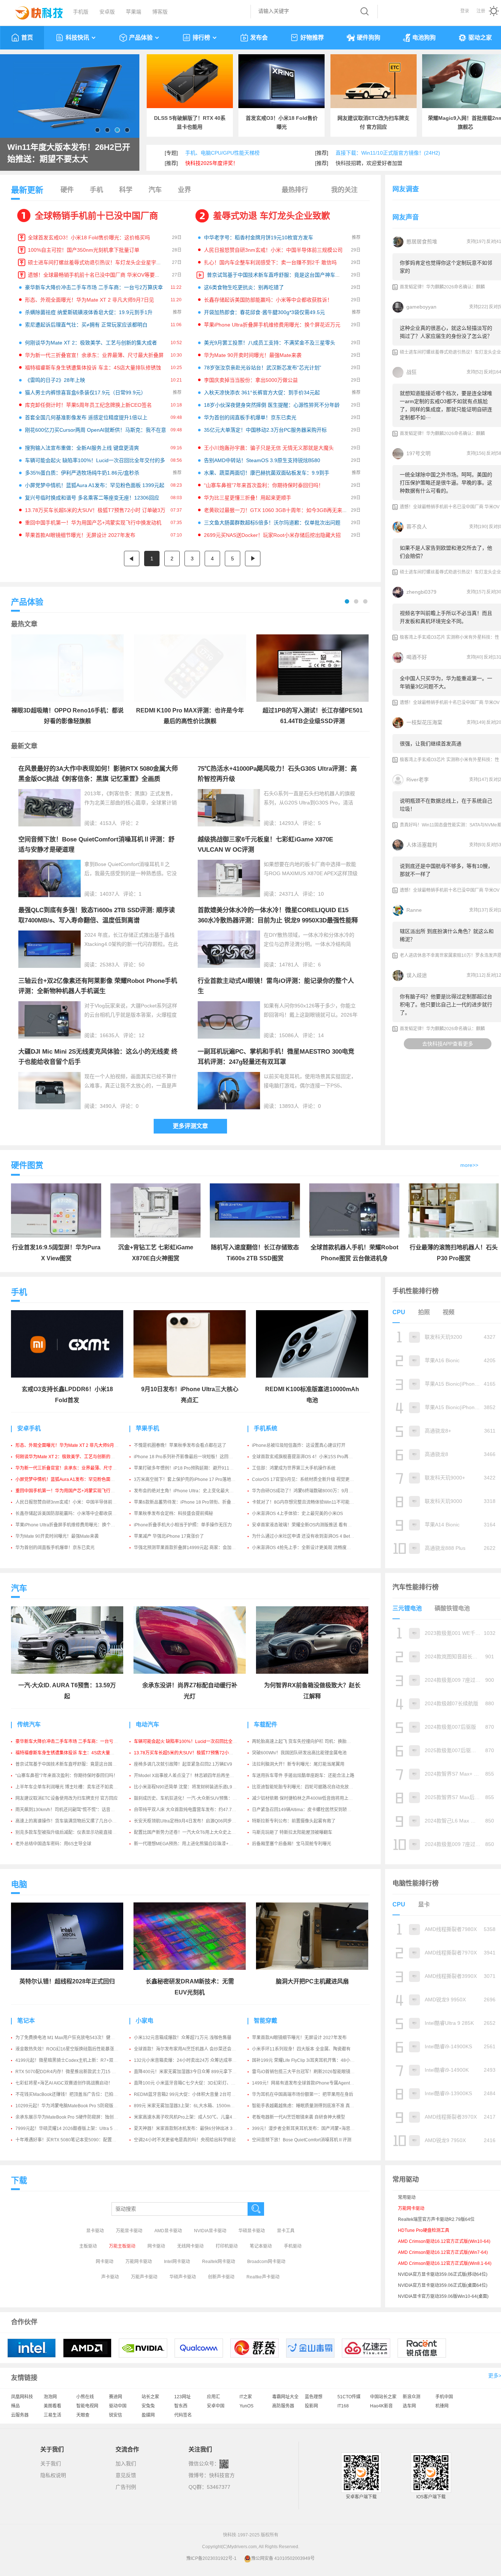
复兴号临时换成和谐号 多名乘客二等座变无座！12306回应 (92, 498)
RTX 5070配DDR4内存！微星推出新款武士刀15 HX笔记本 (73, 2072)
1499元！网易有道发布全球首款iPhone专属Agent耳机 (305, 2083)
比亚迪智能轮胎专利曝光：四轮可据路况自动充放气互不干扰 (311, 1787)
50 (142, 965)
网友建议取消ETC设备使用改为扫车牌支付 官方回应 (67, 1798)
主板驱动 (88, 2246)
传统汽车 (29, 1724)
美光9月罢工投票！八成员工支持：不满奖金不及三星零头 (270, 343)
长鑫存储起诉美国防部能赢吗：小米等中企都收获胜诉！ (268, 300)
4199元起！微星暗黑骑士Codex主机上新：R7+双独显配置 (73, 2060)
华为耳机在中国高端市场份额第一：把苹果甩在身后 (303, 2094)
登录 (465, 11)
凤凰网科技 (22, 2397)
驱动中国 (118, 2406)
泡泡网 (50, 2397)
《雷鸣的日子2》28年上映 (55, 380)
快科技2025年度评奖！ (212, 163)
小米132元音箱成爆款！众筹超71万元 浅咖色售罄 (183, 2038)
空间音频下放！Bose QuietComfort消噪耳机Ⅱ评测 (302, 2140)
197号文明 (418, 453)
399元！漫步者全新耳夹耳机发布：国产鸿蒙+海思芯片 (306, 2129)
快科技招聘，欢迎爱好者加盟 (369, 163)
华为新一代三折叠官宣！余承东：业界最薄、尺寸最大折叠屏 (94, 355)
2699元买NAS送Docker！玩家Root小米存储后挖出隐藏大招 (272, 535)
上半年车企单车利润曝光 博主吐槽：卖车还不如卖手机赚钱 (73, 1787)
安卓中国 (216, 2406)
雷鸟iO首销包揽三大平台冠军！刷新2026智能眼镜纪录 (306, 2072)
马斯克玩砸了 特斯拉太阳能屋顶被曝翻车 (292, 1832)
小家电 (145, 2021)
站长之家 (150, 2397)
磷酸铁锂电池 (452, 1608)
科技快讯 (77, 38)
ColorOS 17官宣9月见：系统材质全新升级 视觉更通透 (305, 1479)
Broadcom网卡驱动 (266, 2262)
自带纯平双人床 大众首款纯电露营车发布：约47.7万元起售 (192, 1810)
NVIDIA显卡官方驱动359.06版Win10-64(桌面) (443, 2296)
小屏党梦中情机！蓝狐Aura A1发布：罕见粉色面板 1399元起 (95, 485)
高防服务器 (283, 2406)
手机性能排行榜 (416, 1291)
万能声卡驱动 (144, 2277)
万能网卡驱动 (139, 2262)
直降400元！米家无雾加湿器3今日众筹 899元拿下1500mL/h (193, 2072)
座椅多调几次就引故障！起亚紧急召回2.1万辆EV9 (183, 1764)
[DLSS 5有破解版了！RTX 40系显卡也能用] (190, 81)
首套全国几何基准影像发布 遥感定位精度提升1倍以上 (86, 417)
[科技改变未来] (34, 11)
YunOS (246, 2406)
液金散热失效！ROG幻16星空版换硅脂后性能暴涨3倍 (68, 2049)
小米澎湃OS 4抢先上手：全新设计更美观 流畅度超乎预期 (308, 1548)
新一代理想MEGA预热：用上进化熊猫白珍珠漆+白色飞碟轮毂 (194, 1844)
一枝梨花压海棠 (424, 722)
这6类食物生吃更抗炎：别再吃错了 (244, 287)
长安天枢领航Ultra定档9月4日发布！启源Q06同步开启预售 (192, 1821)
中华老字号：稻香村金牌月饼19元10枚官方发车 (259, 237)
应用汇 (213, 2397)
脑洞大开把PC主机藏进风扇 (312, 1981)
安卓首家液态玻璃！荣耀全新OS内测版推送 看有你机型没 (308, 1525)
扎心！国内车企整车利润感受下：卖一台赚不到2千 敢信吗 (270, 262)
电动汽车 (147, 1724)
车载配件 (266, 1724)
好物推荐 (312, 38)
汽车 (155, 190)
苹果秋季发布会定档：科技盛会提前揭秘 (173, 1514)
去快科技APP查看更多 (448, 1044)
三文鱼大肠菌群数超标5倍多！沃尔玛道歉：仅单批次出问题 (272, 523)
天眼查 (83, 2415)
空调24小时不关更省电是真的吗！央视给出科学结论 (185, 2140)
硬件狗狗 (369, 38)
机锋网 (442, 2406)
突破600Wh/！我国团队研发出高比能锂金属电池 (299, 1753)
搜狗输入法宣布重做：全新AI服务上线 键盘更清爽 (82, 448)
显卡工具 (286, 2231)
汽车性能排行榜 (416, 1587)
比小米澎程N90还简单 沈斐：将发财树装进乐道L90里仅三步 (193, 1787)
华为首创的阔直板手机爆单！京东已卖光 (250, 417)
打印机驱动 (227, 2246)
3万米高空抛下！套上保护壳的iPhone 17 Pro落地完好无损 (191, 1479)
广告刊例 (126, 2487)
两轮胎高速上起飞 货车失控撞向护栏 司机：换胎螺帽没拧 (308, 1742)
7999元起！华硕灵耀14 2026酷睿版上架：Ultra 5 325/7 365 (75, 2129)
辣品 (15, 2406)
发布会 (259, 38)
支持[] (476, 242)
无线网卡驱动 (190, 2246)
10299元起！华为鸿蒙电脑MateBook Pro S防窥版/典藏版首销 (76, 2106)
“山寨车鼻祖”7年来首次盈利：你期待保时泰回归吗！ (264, 485)
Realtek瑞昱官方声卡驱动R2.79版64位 (436, 2219)
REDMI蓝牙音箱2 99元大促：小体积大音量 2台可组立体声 (191, 2094)
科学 (126, 190)
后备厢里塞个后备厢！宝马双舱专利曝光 (292, 1844)
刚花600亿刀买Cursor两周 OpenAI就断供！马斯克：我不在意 (96, 430)
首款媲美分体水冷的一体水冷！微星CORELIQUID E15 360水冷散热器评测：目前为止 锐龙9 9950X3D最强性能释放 (278, 920)
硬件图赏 (27, 1165)
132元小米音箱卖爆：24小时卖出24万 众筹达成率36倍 (188, 2060)
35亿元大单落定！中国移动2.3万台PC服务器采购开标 (265, 430)
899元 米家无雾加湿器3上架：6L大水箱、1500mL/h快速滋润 (194, 2106)
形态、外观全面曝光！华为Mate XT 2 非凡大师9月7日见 (89, 300)
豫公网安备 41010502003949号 (283, 2558)
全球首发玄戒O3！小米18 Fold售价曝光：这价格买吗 (89, 237)
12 (142, 1035)
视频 (449, 1312)
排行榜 (201, 38)
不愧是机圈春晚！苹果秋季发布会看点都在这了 (180, 1445)
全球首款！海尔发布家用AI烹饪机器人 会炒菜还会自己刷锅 (191, 2049)
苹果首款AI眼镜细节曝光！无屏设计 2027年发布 (80, 535)
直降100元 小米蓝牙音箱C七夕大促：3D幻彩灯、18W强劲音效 (196, 2083)
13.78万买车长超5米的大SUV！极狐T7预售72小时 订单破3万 (95, 510)
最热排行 (295, 190)
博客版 (160, 12)
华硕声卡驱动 (183, 2277)
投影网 (311, 2406)
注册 (481, 11)
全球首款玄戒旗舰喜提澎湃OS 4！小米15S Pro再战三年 (307, 1457)
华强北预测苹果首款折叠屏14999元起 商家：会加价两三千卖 (194, 1548)
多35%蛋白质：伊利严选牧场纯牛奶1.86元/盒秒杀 (82, 473)
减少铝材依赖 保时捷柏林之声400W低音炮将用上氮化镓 (307, 1798)
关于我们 (51, 2463)
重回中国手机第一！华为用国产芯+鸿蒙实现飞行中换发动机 (93, 523)
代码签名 (183, 2415)
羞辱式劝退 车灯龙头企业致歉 (272, 216)
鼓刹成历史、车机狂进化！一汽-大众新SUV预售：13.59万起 (193, 1798)
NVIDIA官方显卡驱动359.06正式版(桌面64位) (443, 2285)
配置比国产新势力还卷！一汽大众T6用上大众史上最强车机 (191, 1832)
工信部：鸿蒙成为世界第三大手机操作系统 (294, 1468)
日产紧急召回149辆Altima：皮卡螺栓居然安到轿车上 (304, 1810)
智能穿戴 (266, 2021)
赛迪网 (116, 2397)
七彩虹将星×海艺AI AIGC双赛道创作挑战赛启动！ (64, 2083)
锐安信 (116, 2415)
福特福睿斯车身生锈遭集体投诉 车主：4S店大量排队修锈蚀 (93, 368)
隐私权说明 (53, 2475)
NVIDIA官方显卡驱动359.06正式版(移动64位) (443, 2274)
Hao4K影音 (381, 2406)
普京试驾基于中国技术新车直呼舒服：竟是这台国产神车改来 (276, 275)
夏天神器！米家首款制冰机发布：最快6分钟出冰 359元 (188, 2129)
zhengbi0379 (421, 592)
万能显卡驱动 (129, 2231)
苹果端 (134, 12)
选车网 (409, 2406)
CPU (399, 1312)
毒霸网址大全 (285, 2397)
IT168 (343, 2406)
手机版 (81, 12)
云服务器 (20, 2415)
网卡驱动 (156, 2246)
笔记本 (26, 2021)
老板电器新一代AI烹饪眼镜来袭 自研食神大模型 (299, 2117)
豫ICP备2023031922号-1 (211, 2558)
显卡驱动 (95, 2231)
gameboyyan (421, 307)
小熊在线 (85, 2397)
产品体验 (141, 38)
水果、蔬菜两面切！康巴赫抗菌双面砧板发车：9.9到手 (267, 473)
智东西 (181, 2406)
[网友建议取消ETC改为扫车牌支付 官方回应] (374, 81)
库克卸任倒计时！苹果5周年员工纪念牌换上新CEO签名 (88, 405)
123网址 (182, 2397)
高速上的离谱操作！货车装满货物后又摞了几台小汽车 (68, 1821)
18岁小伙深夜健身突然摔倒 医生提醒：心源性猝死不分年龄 (272, 405)
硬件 (67, 190)
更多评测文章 (190, 1126)
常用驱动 (407, 2197)
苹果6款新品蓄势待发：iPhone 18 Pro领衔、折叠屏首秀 (189, 1502)
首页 (27, 38)
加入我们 (126, 2463)
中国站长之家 (383, 2397)
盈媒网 (148, 2415)
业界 (184, 190)
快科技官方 (222, 2475)
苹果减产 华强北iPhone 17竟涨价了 (169, 1536)
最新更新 (27, 190)
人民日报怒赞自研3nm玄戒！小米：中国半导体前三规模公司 (273, 250)
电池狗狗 (424, 38)
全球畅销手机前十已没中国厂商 (96, 216)
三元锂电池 (407, 1608)
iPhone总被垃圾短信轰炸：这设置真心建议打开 (299, 1445)
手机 (96, 190)
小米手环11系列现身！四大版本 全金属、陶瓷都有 (301, 2049)
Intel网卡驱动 (177, 2262)
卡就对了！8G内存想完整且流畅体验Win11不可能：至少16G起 (314, 1502)
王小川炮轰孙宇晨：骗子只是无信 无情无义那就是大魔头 (269, 448)
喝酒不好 (417, 657)
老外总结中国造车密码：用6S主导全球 (53, 1844)
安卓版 (107, 12)
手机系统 (266, 1428)
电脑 (19, 1884)
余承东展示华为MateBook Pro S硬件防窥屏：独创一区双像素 (76, 2117)
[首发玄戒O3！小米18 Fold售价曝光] (281, 81)
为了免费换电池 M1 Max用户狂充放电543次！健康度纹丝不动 (76, 2038)
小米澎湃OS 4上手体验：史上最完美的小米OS (297, 1514)
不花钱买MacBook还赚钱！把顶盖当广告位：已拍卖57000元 (75, 2094)
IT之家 (246, 2397)
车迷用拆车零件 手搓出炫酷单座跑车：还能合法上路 (303, 1776)
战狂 (412, 372)
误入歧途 (417, 975)
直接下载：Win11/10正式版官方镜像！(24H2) (388, 153)
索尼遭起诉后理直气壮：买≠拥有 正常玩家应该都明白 (86, 325)
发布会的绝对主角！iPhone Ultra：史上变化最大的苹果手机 (193, 1491)
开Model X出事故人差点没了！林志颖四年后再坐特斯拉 (188, 1776)
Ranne (414, 910)
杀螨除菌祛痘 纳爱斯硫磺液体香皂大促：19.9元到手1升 (89, 312)
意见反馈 (126, 2475)
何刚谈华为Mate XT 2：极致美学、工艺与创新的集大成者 (91, 343)
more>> (469, 1165)
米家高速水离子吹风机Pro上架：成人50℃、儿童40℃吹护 (191, 2117)
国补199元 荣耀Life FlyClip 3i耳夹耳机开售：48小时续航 (308, 2060)
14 (321, 1035)
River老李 (418, 780)
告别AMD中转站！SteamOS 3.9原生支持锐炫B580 (262, 460)
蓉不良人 (417, 527)
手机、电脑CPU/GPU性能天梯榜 (222, 153)
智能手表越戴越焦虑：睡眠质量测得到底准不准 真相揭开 (308, 2106)
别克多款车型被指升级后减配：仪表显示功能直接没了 (68, 1832)
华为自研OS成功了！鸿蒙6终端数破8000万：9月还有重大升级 (313, 1491)
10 (321, 894)
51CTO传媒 (349, 2397)
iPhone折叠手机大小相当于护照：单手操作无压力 (183, 1525)
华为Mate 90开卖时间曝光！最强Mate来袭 (253, 355)
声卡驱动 (110, 2277)
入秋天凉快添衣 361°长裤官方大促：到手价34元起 (262, 393)
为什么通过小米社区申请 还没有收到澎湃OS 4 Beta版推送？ (311, 1536)
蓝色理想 (314, 2397)
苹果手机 (147, 1428)
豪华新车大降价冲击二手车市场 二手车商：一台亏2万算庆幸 (94, 287)
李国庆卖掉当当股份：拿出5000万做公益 (251, 380)
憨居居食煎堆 (422, 242)
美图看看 (52, 2406)
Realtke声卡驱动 (263, 2277)
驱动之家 (480, 38)
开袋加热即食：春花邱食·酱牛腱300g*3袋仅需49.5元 (264, 312)
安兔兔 (148, 2406)
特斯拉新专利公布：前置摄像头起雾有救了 (294, 1821)
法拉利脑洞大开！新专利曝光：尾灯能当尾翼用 (298, 1764)
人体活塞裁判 (422, 845)
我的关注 (344, 190)
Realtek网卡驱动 (219, 2262)
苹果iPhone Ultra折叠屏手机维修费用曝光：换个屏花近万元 (272, 325)
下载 (19, 2180)
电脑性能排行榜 (416, 1883)
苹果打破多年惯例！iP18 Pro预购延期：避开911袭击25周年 (193, 1468)
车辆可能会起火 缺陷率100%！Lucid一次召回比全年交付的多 (95, 460)
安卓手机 (29, 1428)
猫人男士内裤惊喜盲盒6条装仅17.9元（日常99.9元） (85, 393)
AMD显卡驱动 (168, 2231)
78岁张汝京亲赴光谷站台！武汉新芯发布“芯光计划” (263, 368)
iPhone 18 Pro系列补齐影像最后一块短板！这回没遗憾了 (190, 1457)
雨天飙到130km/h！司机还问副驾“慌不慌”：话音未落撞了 (72, 1810)
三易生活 (52, 2415)
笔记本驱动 (261, 2246)
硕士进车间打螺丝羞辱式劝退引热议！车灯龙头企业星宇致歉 (97, 262)
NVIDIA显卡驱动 (210, 2231)
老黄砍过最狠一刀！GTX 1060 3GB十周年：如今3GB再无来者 (276, 510)
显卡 (424, 1904)
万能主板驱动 (122, 2246)
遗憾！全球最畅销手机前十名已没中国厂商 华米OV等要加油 (96, 275)
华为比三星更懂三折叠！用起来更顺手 (248, 498)
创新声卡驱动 (221, 2277)
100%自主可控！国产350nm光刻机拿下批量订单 (84, 250)
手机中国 (444, 2397)
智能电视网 (87, 2406)
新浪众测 (412, 2397)
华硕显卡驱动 (252, 2231)
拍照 (424, 1312)
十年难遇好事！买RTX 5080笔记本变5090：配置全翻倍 (70, 2140)
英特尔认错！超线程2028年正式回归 (67, 1981)
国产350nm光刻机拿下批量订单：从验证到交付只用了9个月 (68, 153)
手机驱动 (293, 2246)
